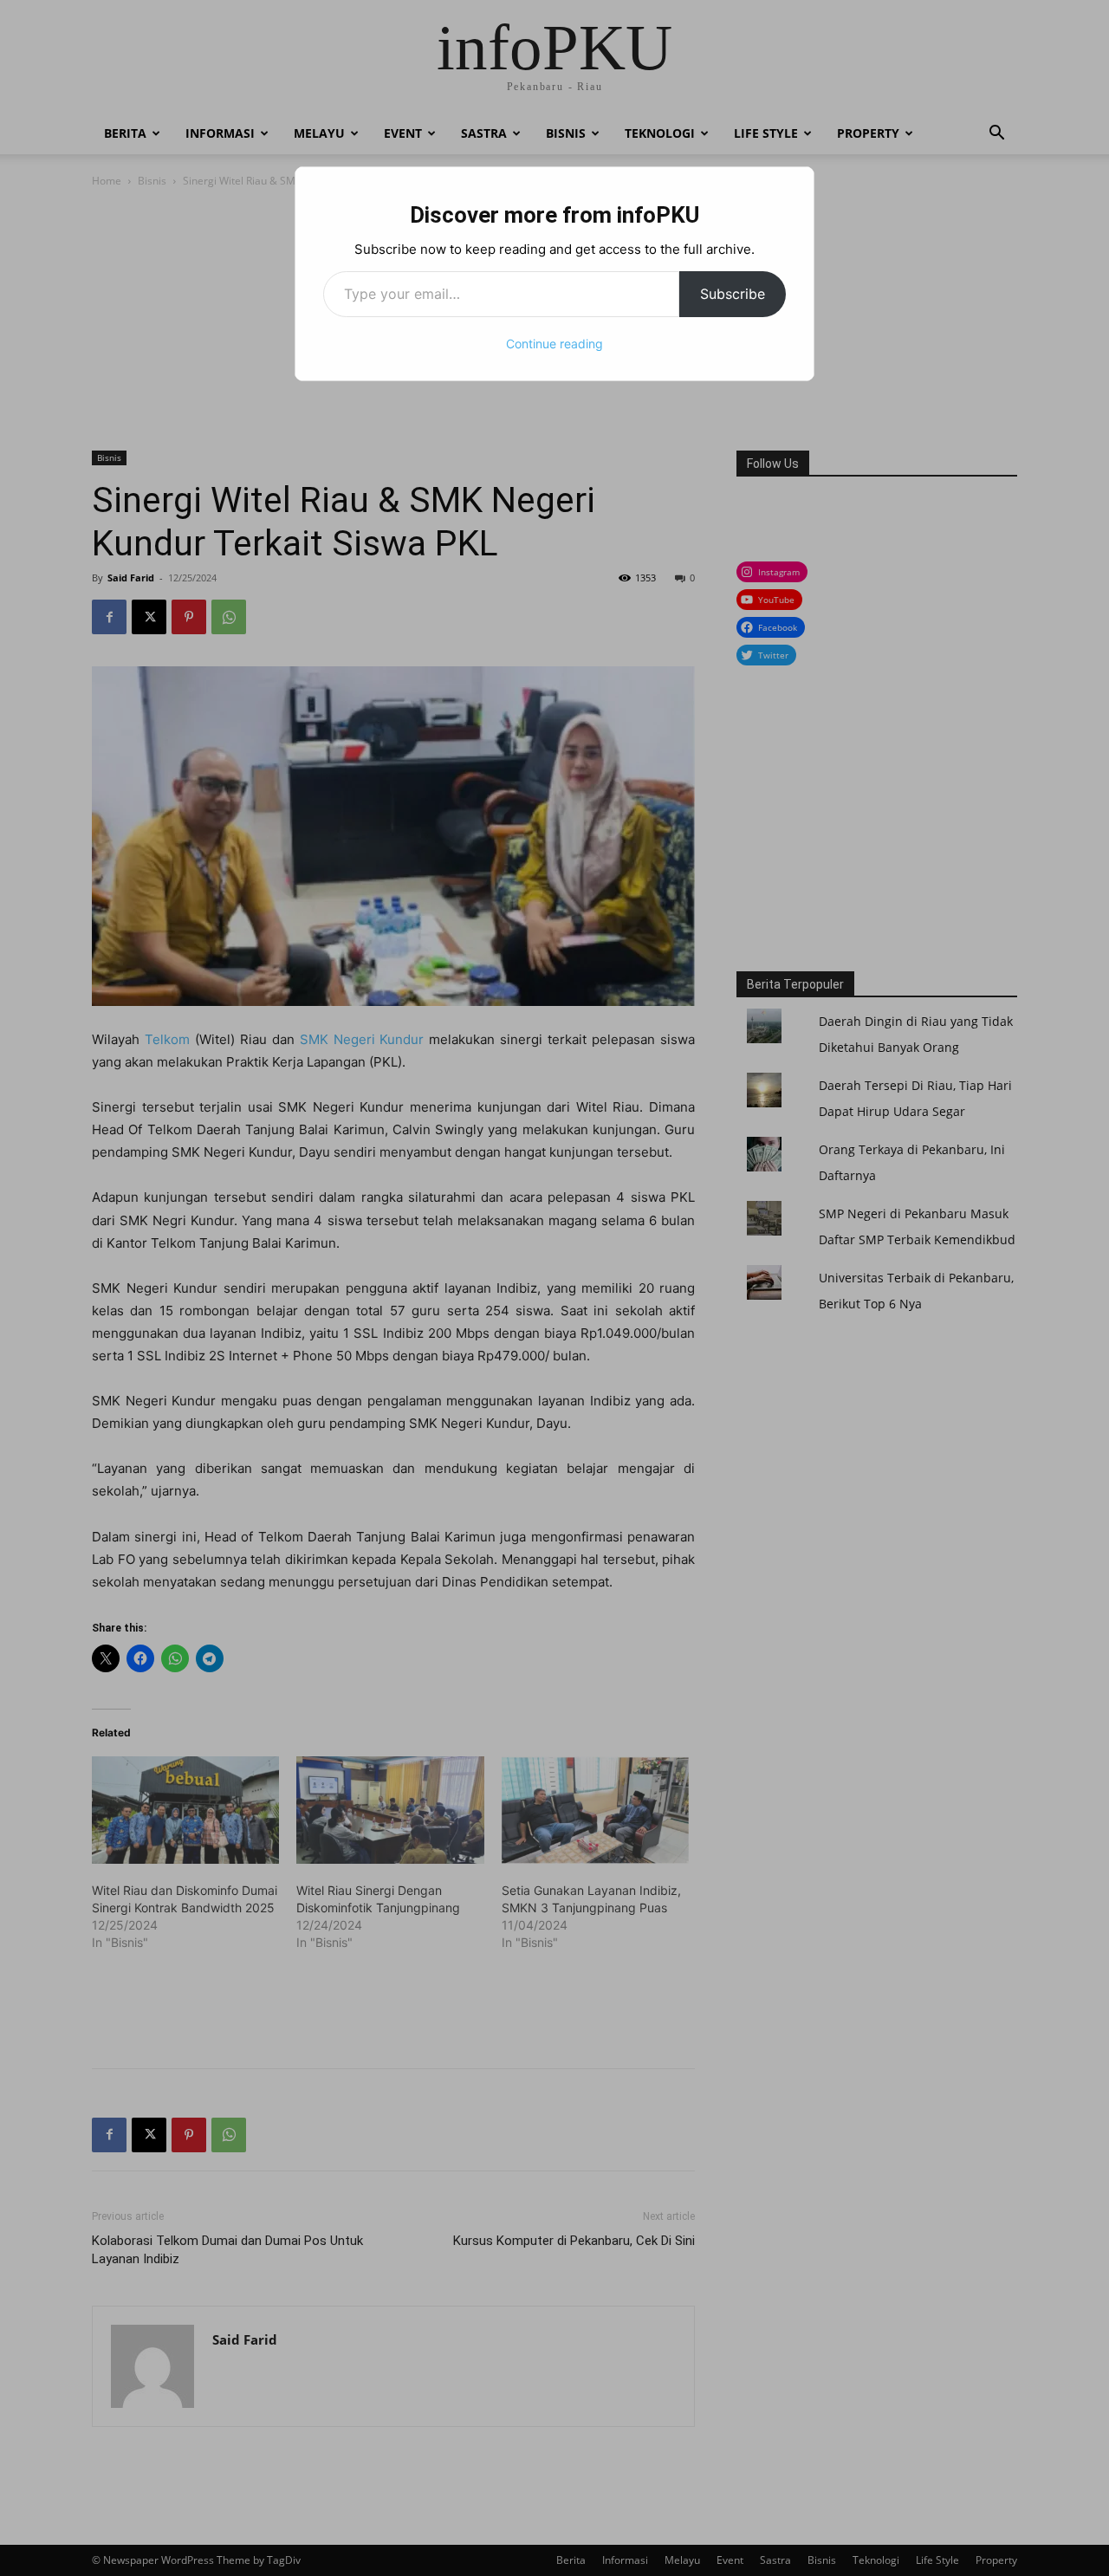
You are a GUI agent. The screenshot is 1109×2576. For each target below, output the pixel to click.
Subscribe (733, 294)
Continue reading (554, 344)
